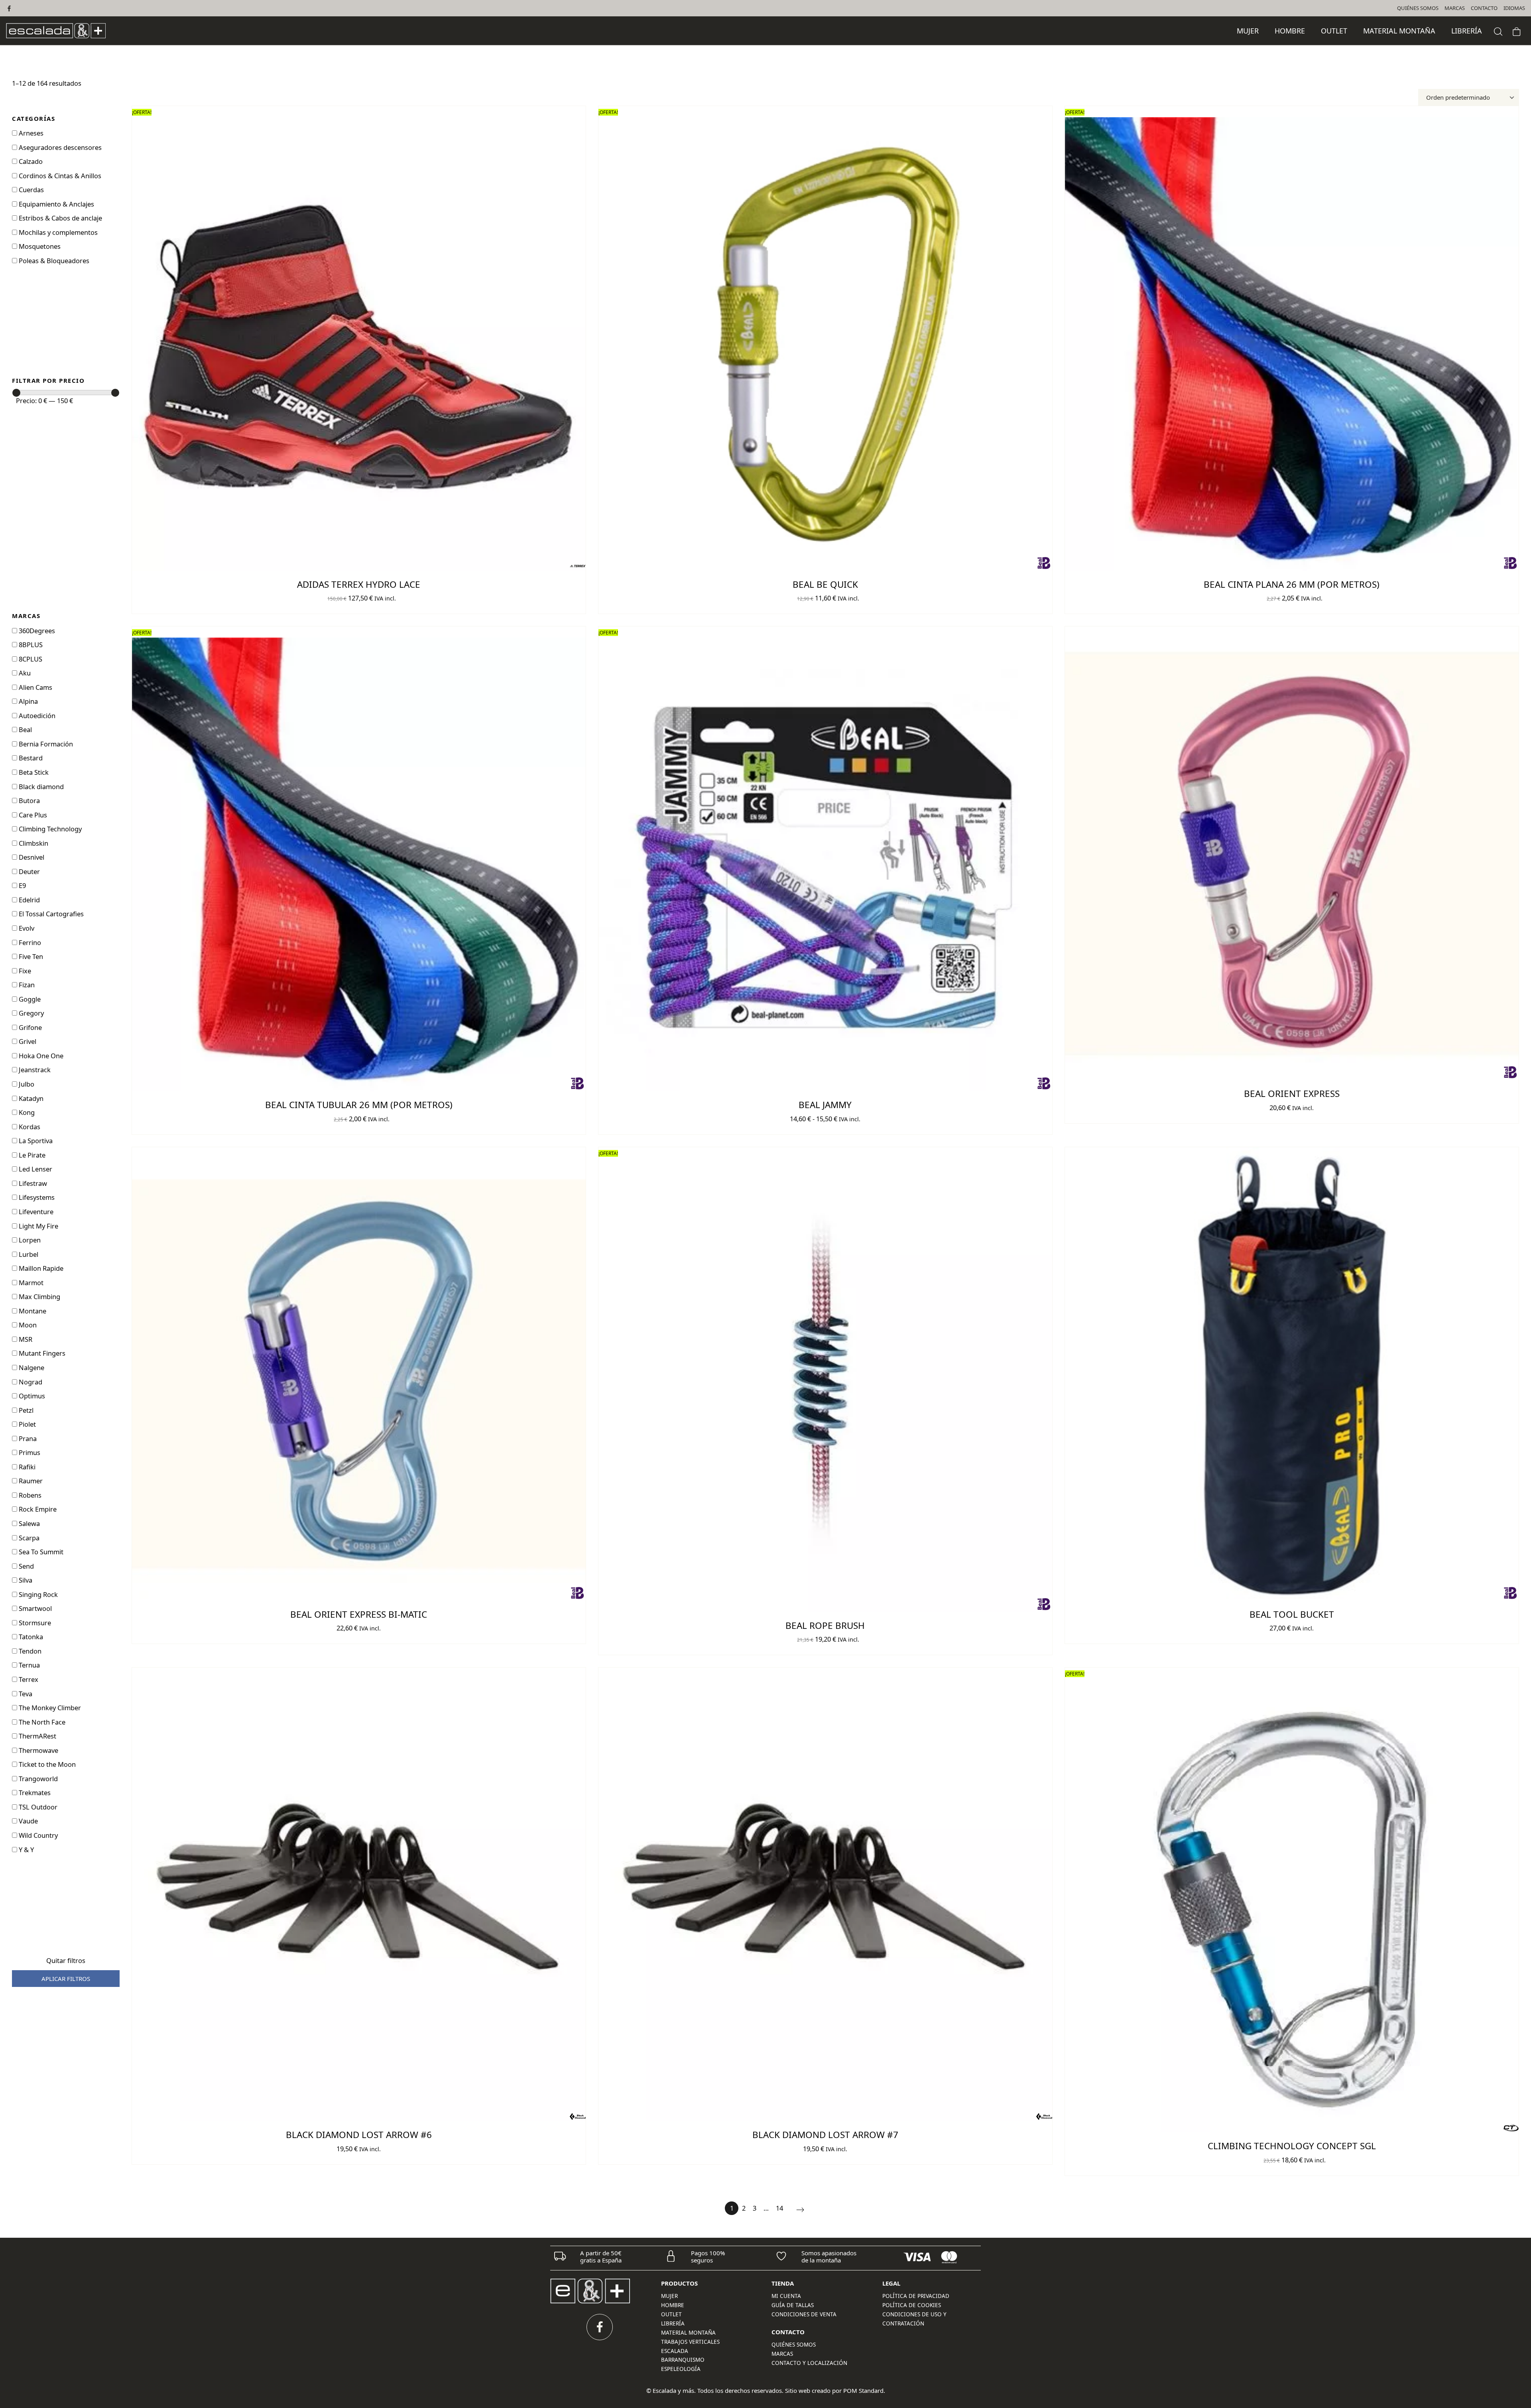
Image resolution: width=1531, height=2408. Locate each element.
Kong (26, 1112)
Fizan (26, 985)
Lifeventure (35, 1212)
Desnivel (31, 857)
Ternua (29, 1665)
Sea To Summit (40, 1552)
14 (779, 2208)
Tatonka (30, 1637)
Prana (27, 1438)
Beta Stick (33, 772)
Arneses (30, 133)
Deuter (29, 871)
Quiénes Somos (794, 2345)
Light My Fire (38, 1226)
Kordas (29, 1127)
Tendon (29, 1651)
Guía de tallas (793, 2305)
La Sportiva (35, 1141)
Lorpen (29, 1240)
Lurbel (28, 1254)
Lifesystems (36, 1197)
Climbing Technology (49, 829)
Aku (24, 673)
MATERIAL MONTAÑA (688, 2333)
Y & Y (26, 1850)
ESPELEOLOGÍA (681, 2369)
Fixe (24, 971)
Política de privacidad (916, 2296)
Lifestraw (32, 1183)
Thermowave (38, 1750)
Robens (29, 1495)
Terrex (28, 1679)
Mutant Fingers (41, 1353)
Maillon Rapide (40, 1268)
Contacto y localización (809, 2363)
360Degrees (36, 631)
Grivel (27, 1041)
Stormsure (34, 1623)
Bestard (30, 758)
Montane (32, 1311)
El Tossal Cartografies (50, 914)
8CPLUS (30, 659)
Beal (25, 729)
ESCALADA (675, 2351)
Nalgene (31, 1367)
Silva (25, 1580)
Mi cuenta (786, 2296)
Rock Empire (37, 1509)
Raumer (30, 1481)
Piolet (27, 1424)
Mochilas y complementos (57, 232)
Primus (29, 1452)
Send (26, 1566)
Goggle (29, 999)
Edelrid (29, 900)
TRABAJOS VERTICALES (690, 2342)
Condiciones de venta (804, 2314)
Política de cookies (912, 2305)
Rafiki (26, 1467)
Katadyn (30, 1098)
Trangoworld (37, 1779)
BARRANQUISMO (683, 2360)
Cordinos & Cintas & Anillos (59, 176)
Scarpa (28, 1538)
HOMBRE (673, 2305)
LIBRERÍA (673, 2323)
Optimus (31, 1396)
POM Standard (863, 2390)
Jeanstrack (34, 1070)
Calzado (30, 161)
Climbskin (33, 843)
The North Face (41, 1722)
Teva (25, 1694)
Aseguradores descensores (59, 147)
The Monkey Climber (49, 1708)
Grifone (30, 1027)
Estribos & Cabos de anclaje (60, 218)
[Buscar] (1498, 31)
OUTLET (671, 2314)
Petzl (25, 1410)
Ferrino (29, 942)
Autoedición (36, 716)
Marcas (782, 2354)
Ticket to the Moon (46, 1764)
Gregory (31, 1013)
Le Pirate (31, 1155)
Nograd (30, 1382)
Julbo (26, 1084)
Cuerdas (31, 190)
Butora (29, 800)
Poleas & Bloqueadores (53, 261)
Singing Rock (37, 1594)
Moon (27, 1325)
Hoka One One (40, 1056)
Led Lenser (35, 1169)
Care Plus (32, 815)
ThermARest (37, 1736)
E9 (22, 885)
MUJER (669, 2296)
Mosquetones (39, 246)
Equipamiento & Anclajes (56, 204)
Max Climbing (39, 1297)
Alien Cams (35, 687)
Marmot (30, 1283)
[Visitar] (10, 8)
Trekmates (34, 1793)
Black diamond (40, 787)
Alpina (28, 701)
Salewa (29, 1523)
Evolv (26, 928)
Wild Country (37, 1835)
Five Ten (30, 956)
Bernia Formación (45, 744)
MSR (25, 1339)
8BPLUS (30, 645)
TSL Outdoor (37, 1807)
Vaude (28, 1821)
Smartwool (34, 1608)
